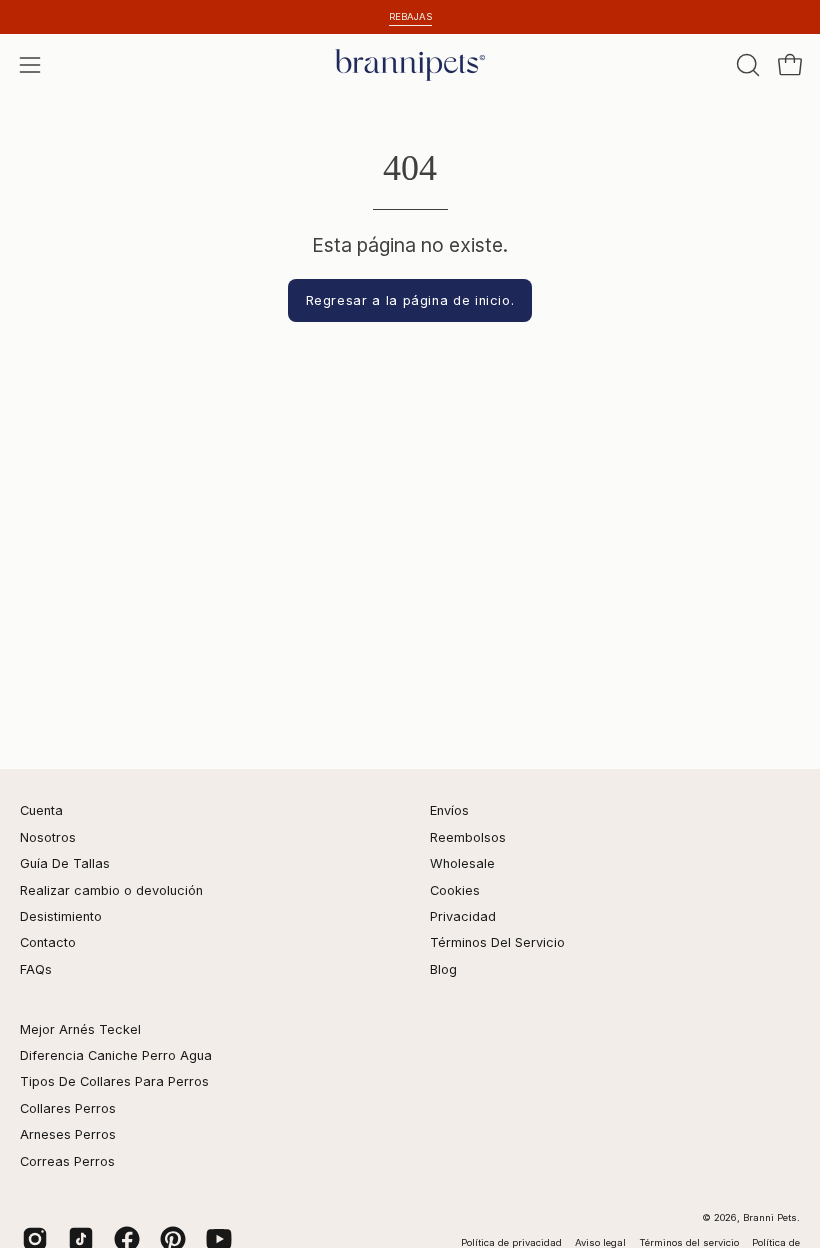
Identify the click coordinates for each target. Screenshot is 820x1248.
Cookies (455, 890)
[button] (746, 65)
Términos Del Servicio (497, 942)
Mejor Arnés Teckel (80, 1029)
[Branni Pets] (410, 65)
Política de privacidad (513, 1242)
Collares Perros (68, 1108)
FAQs (36, 969)
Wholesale (462, 863)
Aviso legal (602, 1242)
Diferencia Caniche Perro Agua (116, 1055)
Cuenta (41, 810)
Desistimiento (61, 916)
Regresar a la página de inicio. (410, 300)
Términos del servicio (690, 1242)
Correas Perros (67, 1161)
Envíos (449, 810)
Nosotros (48, 837)
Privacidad (463, 916)
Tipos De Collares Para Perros (114, 1081)
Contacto (48, 942)
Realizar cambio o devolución (111, 890)
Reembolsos (468, 837)
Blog (443, 969)
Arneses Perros (68, 1134)
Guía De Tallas (65, 863)
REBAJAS (410, 16)
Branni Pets (770, 1217)
